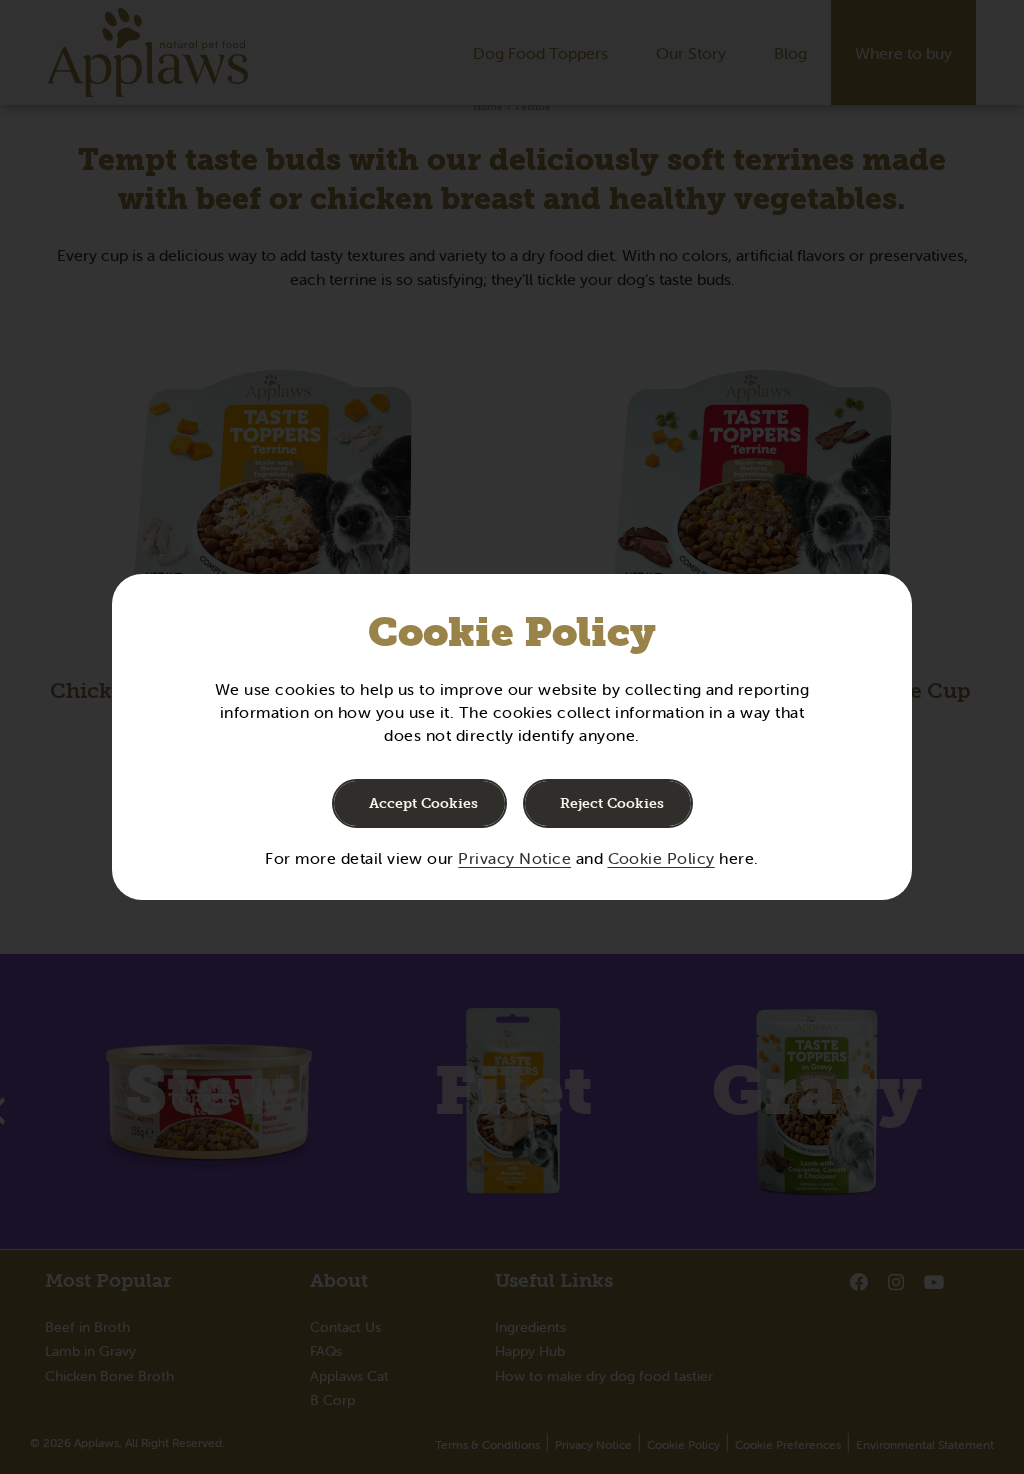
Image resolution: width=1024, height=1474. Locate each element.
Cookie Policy (661, 858)
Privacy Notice (514, 858)
